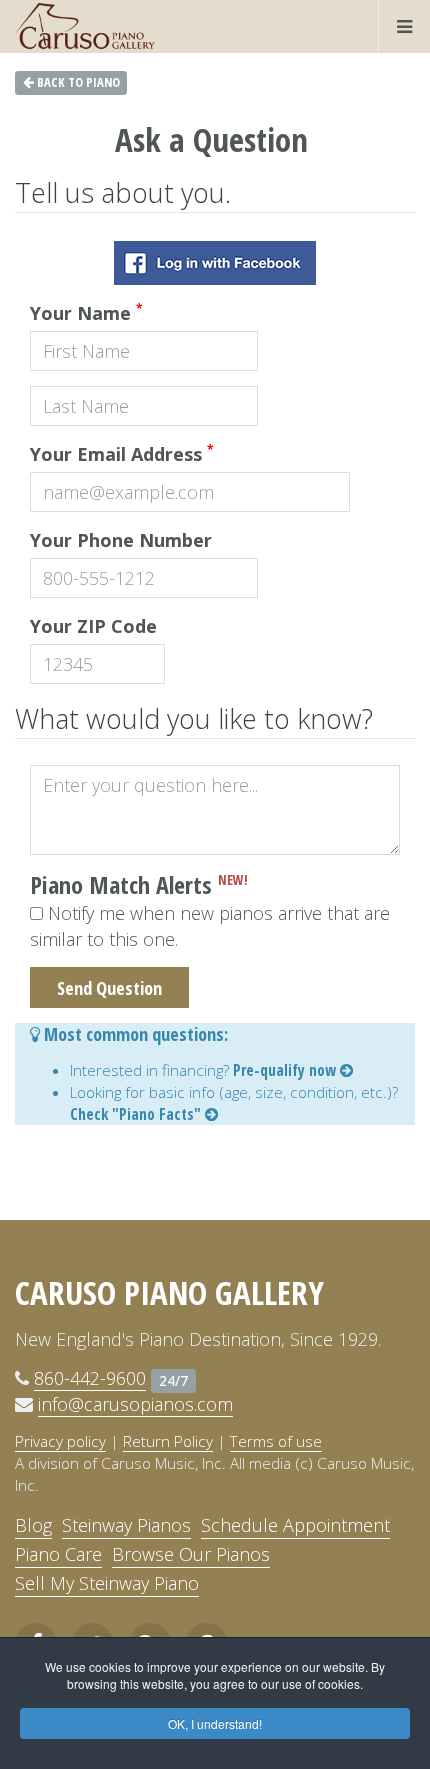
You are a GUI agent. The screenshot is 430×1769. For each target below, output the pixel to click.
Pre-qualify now (286, 1070)
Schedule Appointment (295, 1525)
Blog (33, 1525)
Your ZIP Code (93, 626)
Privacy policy (60, 1441)
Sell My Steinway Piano (107, 1583)
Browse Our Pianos (191, 1554)
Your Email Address (122, 453)
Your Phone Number (121, 540)
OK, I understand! (215, 1723)
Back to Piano (77, 82)
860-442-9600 (90, 1378)
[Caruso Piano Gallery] (85, 26)
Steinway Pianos (126, 1525)
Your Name (86, 312)
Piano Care (58, 1554)
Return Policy (168, 1441)
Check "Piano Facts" (137, 1114)
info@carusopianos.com (135, 1404)
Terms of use (276, 1441)
